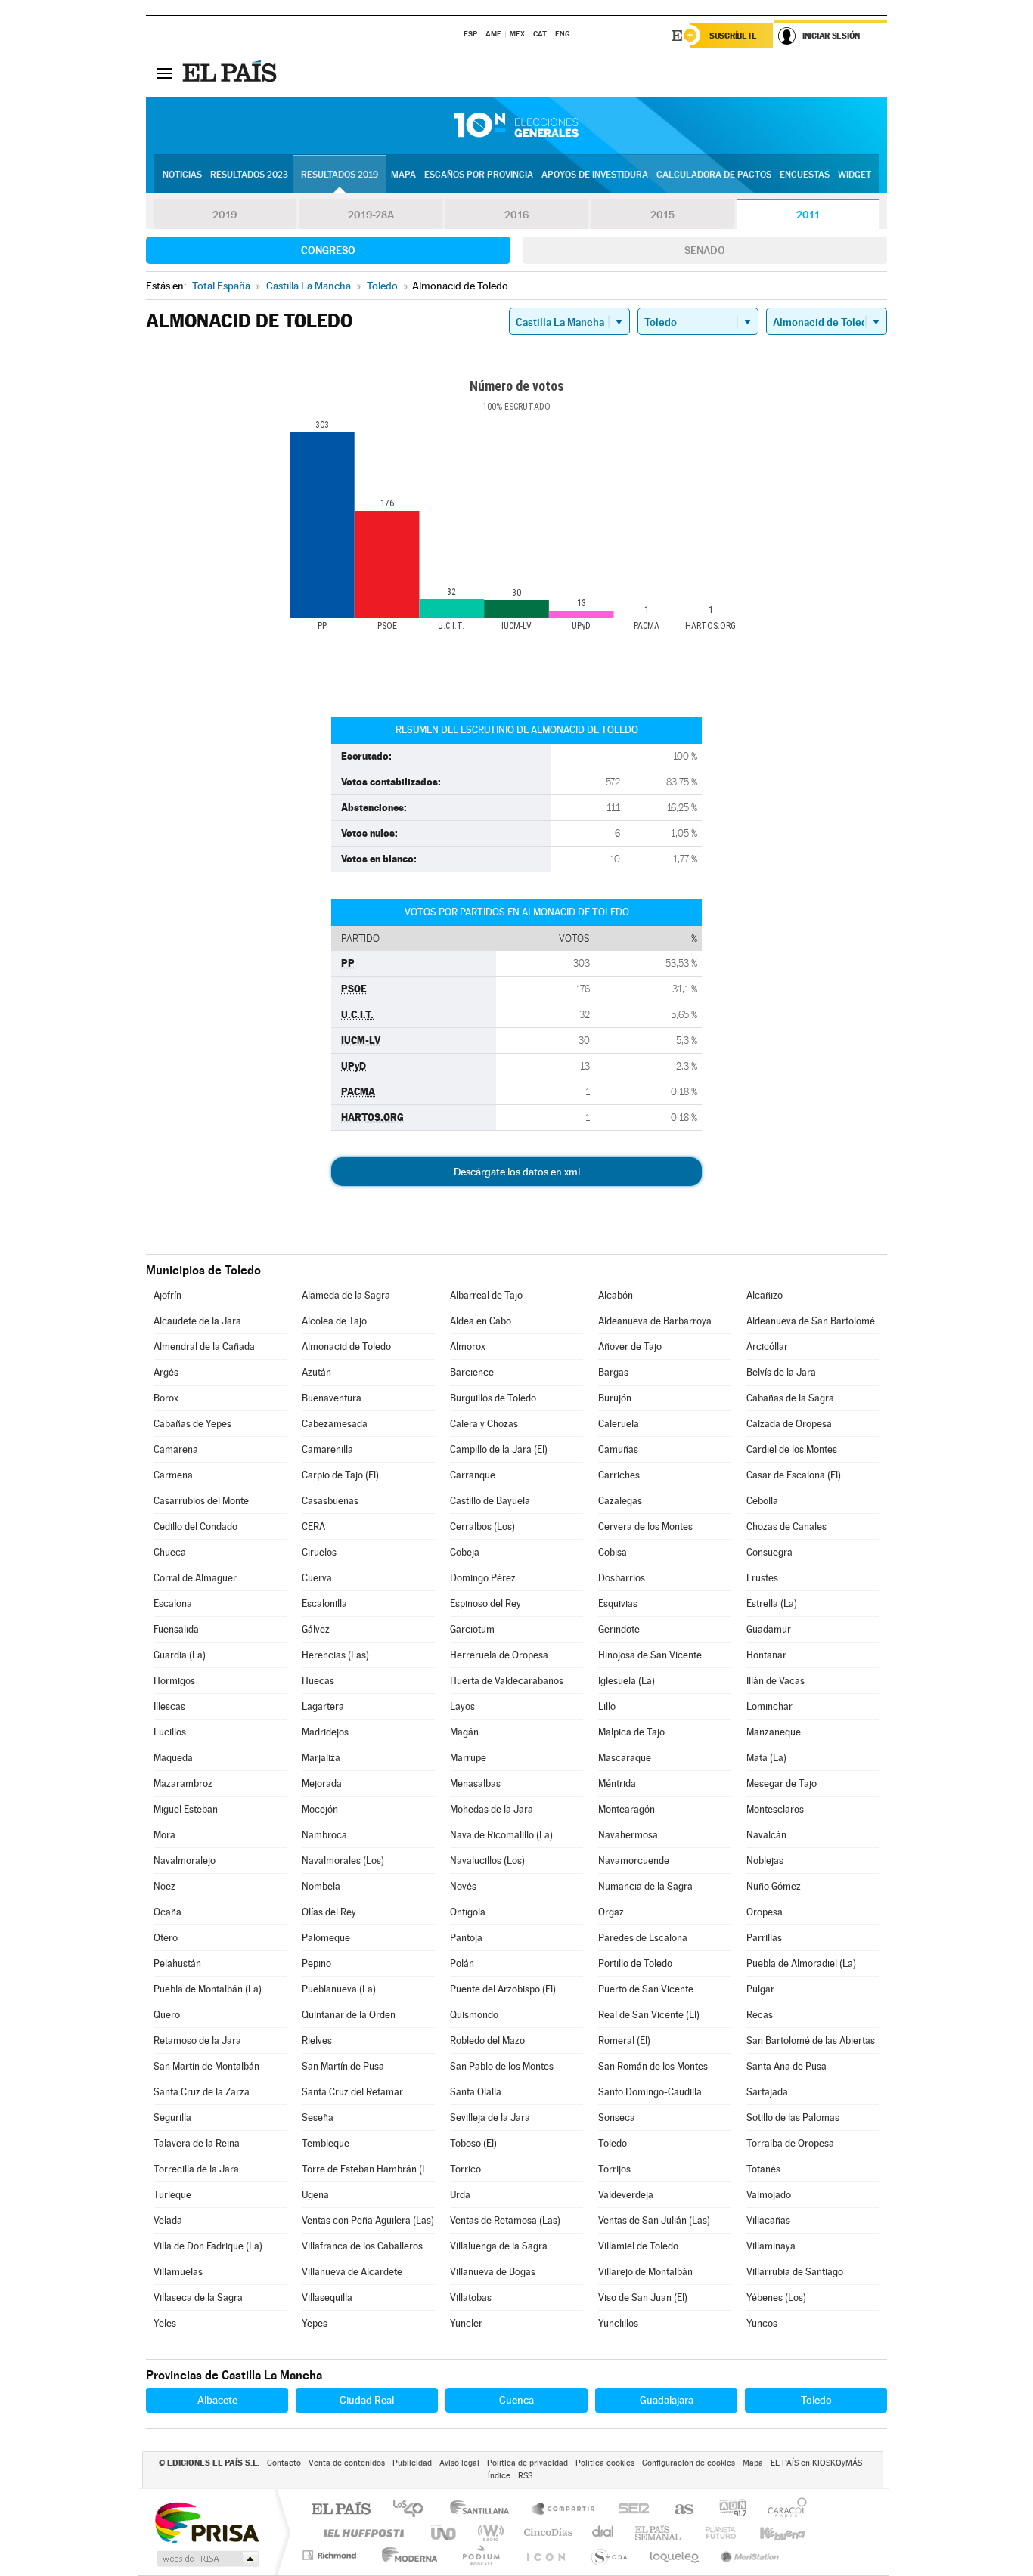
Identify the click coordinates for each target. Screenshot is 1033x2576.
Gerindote (619, 1629)
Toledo (613, 2143)
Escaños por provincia (479, 175)
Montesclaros (775, 1809)
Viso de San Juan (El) (643, 2297)
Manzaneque (774, 1732)
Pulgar (760, 1989)
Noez (164, 1886)
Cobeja (465, 1552)
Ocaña (168, 1912)
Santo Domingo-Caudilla (650, 2092)
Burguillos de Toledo (493, 1398)
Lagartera (323, 1706)
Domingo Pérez (483, 1578)
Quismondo (474, 2015)
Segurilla (172, 2118)
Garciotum (472, 1629)
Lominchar (769, 1706)
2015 (662, 215)
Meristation (748, 2555)
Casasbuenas (330, 1501)
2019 (225, 215)
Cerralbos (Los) (482, 1526)
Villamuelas (178, 2272)
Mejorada (322, 1783)
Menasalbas (475, 1783)
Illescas (169, 1706)
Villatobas (471, 2297)
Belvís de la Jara (781, 1372)
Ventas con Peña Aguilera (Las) (368, 2220)
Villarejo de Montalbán (645, 2272)
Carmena (173, 1475)
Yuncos (762, 2323)
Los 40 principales (413, 2510)
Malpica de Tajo (631, 1732)
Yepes (315, 2323)
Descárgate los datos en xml (517, 1172)
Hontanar (766, 1655)
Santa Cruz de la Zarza (202, 2092)
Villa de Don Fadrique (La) (208, 2246)
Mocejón (320, 1809)
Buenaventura (332, 1398)
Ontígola (468, 1912)
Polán (462, 1963)
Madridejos (325, 1732)
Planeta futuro (715, 2533)
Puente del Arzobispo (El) (503, 1989)
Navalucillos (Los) (487, 1861)
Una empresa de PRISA (206, 2522)
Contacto (284, 2463)
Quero (167, 2015)
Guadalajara (667, 2400)
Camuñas (618, 1449)
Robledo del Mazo (487, 2040)
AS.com (677, 2510)
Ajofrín (168, 1295)
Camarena (176, 1449)
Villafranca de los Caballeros (362, 2246)
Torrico (465, 2169)
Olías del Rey (329, 1912)
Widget (855, 175)
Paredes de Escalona (643, 1938)
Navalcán (766, 1835)
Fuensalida (176, 1629)
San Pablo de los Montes (502, 2066)
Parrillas (764, 1938)
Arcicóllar (767, 1347)
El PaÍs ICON (545, 2555)
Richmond (331, 2555)
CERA (313, 1526)
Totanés (763, 2169)
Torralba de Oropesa (790, 2143)
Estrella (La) (772, 1604)
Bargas (613, 1372)
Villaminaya (771, 2246)
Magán (464, 1732)
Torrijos (614, 2169)
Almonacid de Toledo (346, 1347)
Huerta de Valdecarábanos (507, 1681)
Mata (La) (766, 1758)
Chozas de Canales (786, 1526)
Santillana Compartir (564, 2510)
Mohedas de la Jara (492, 1809)
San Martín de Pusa (343, 2066)
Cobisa (613, 1552)
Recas (760, 2015)
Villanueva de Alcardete (352, 2272)
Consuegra (769, 1552)
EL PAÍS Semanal (659, 2533)
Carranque (473, 1475)
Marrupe (468, 1758)
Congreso (328, 250)
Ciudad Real (367, 2400)
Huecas (318, 1681)
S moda (608, 2555)
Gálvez (316, 1629)
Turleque (172, 2195)
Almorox (468, 1347)
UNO (445, 2533)
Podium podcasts (480, 2555)
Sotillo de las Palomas (793, 2118)
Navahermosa (628, 1835)
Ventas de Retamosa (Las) (505, 2220)
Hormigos (174, 1681)
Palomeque (326, 1938)
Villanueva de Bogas (493, 2272)
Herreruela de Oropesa (499, 1655)
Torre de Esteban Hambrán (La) (368, 2169)
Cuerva (317, 1578)
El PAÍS (341, 2510)
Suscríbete (733, 36)
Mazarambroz (183, 1783)
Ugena (315, 2195)
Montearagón (627, 1809)
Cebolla (762, 1501)
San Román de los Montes (653, 2066)
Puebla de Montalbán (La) (208, 1989)
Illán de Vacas (776, 1681)
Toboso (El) (473, 2143)
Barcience (472, 1372)
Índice (499, 2476)
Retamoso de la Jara (197, 2040)
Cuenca (516, 2400)
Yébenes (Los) (776, 2297)
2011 (808, 215)
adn (727, 2510)
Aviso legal (459, 2463)
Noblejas (765, 1861)
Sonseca (617, 2118)
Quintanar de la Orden (349, 2015)
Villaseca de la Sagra (198, 2297)
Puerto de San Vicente (646, 1989)
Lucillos (170, 1732)
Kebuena (769, 2533)
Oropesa (765, 1912)
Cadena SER (629, 2510)
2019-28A (371, 215)
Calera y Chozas (484, 1424)
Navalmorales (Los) (343, 1861)
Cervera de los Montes (645, 1526)
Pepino (316, 1963)
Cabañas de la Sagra (790, 1398)
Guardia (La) (180, 1655)
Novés (463, 1886)
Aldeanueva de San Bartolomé (811, 1321)
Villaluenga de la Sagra (499, 2246)
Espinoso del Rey (485, 1604)
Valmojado (769, 2195)
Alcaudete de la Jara (197, 1321)
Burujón (615, 1398)
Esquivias (618, 1604)
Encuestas (805, 175)
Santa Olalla (476, 2092)
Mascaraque (625, 1758)
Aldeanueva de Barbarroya (655, 1321)
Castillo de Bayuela (490, 1501)
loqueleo (675, 2555)
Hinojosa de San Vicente (650, 1655)
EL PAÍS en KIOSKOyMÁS (816, 2463)
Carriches (619, 1475)
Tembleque (326, 2143)
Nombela (321, 1886)
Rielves (317, 2040)
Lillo (607, 1706)
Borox (166, 1398)
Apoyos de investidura (595, 175)
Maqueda (173, 1758)
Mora (164, 1835)
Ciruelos (319, 1552)
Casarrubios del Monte (201, 1501)
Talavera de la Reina (197, 2143)
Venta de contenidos (347, 2463)
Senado (705, 250)
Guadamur (769, 1629)
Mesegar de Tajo (782, 1783)
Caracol (783, 2510)
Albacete (217, 2400)
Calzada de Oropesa (789, 1424)
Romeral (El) (624, 2040)
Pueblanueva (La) (339, 1989)
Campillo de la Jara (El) (499, 1449)
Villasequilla (327, 2297)
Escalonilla (324, 1604)
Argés (166, 1372)
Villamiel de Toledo (638, 2246)
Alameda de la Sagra (346, 1295)
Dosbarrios (622, 1578)
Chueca (170, 1552)
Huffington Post (361, 2533)
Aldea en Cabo (481, 1321)
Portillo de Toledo (635, 1963)
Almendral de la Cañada (204, 1347)
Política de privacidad (527, 2463)
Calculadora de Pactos (714, 175)
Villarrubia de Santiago (795, 2272)
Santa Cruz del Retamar (352, 2092)
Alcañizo (765, 1295)
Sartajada (767, 2092)
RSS (525, 2476)
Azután (316, 1372)
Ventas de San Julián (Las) (654, 2220)
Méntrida (617, 1783)
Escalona (173, 1604)
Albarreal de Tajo (486, 1295)
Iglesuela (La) (627, 1681)
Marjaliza (321, 1758)
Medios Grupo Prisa (206, 2559)
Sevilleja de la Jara (490, 2118)
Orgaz (611, 1912)
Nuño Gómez (774, 1886)
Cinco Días (546, 2533)
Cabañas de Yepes (192, 1424)
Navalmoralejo (185, 1861)
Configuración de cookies (689, 2463)
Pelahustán (177, 1963)
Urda (460, 2195)
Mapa (403, 175)
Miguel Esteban (186, 1809)
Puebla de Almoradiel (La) (801, 1963)
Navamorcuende (634, 1861)
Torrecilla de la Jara (196, 2169)
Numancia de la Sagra (645, 1886)
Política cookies (605, 2463)
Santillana (484, 2510)
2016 (516, 215)
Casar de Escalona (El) (794, 1475)
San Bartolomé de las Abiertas (811, 2040)
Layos (462, 1706)
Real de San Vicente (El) (649, 2015)
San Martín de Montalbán (206, 2066)
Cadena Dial (603, 2533)
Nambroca (324, 1835)
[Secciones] (164, 73)
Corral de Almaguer (195, 1578)
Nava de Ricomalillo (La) (501, 1835)
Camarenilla (327, 1449)
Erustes (762, 1578)
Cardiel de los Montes (792, 1449)
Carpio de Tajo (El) (340, 1475)
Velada (168, 2220)
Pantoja (466, 1938)
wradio (488, 2533)
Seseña (318, 2118)
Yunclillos (618, 2323)
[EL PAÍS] (231, 73)
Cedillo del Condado (195, 1526)
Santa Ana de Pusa (786, 2066)
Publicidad (412, 2463)
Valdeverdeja (626, 2195)
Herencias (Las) (335, 1655)
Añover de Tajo (630, 1347)
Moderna (406, 2555)
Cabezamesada (335, 1424)
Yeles (165, 2323)
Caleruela (619, 1424)
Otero (166, 1938)
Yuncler (466, 2323)
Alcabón (616, 1295)
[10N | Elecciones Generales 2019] (516, 125)
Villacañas (768, 2220)
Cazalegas (620, 1501)
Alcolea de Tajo (334, 1321)
